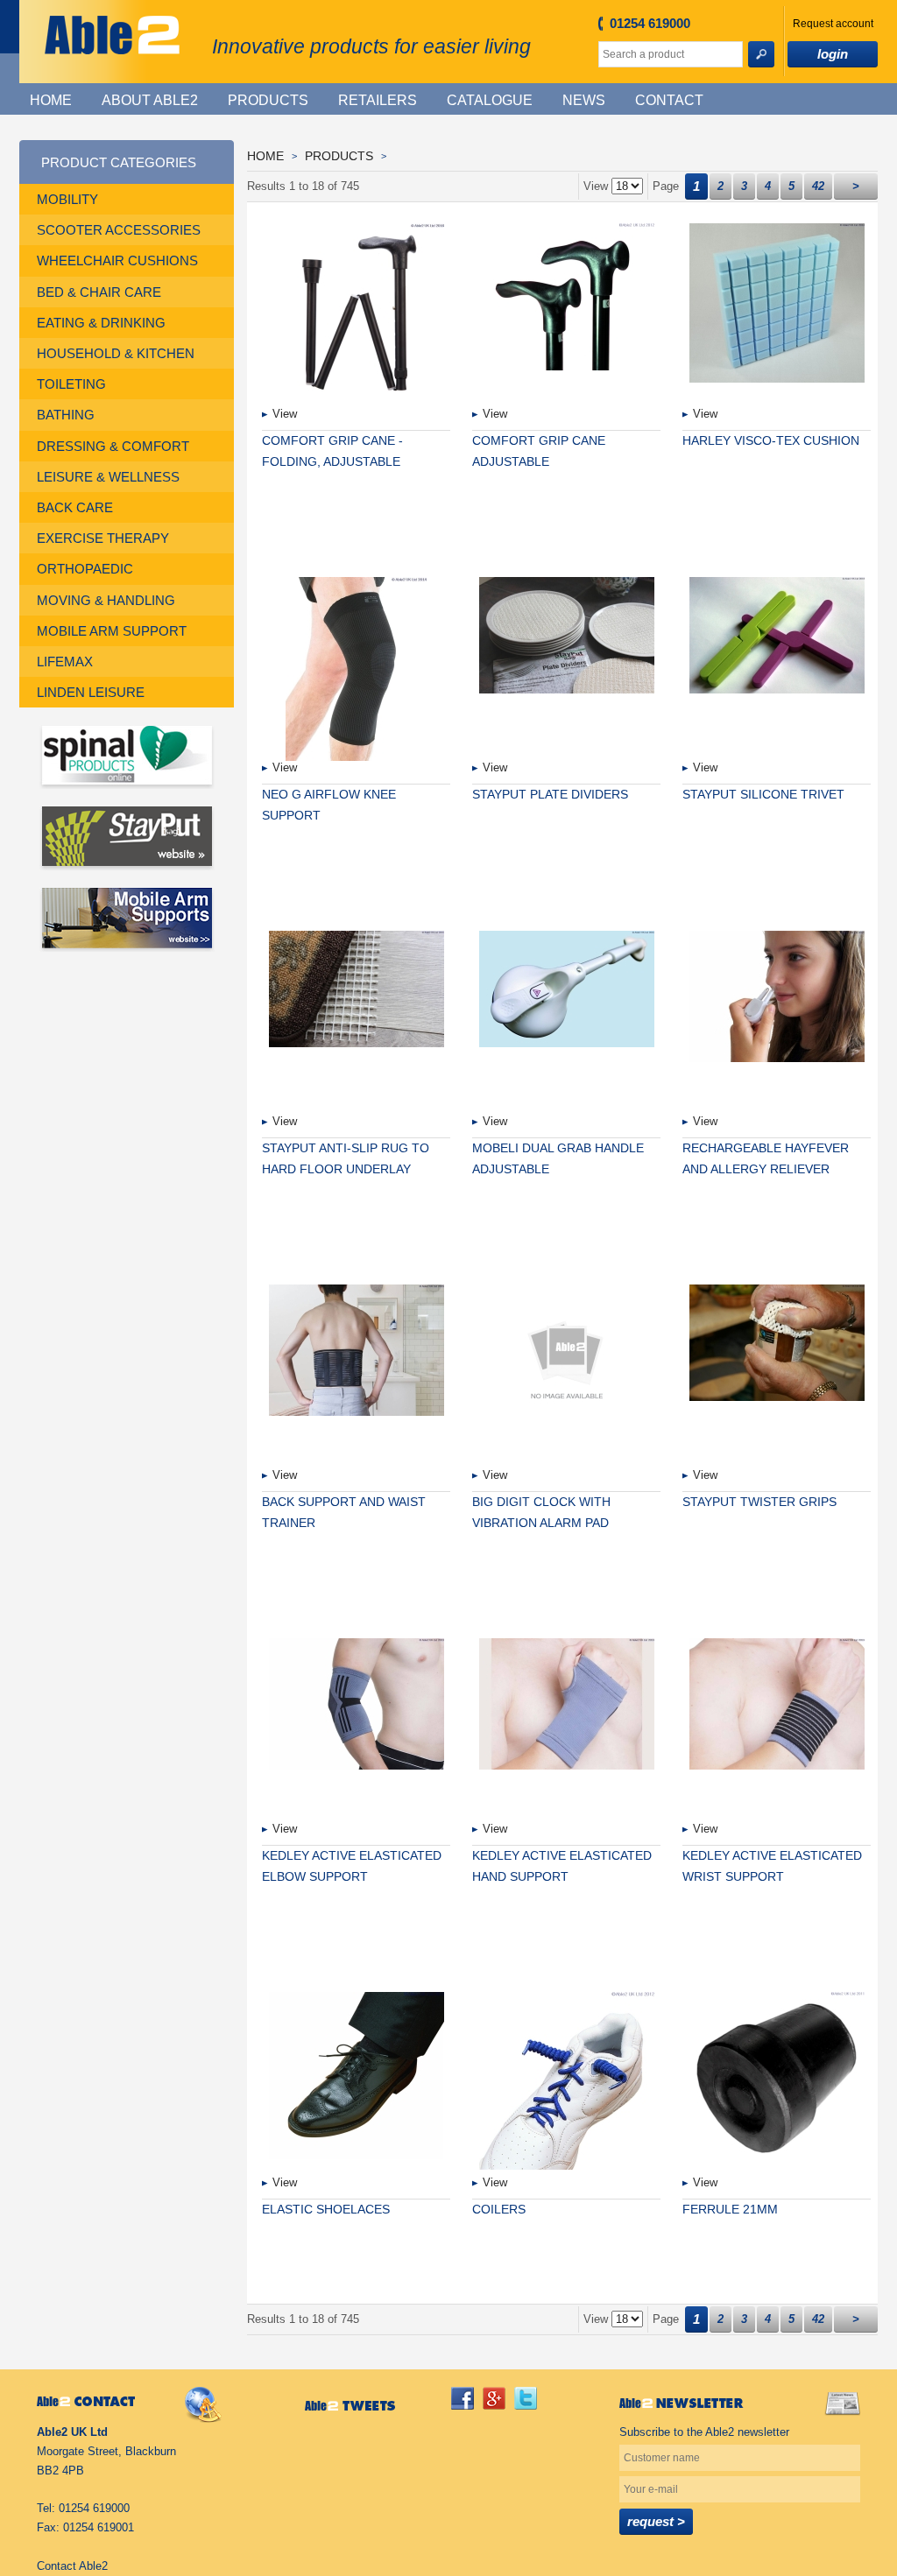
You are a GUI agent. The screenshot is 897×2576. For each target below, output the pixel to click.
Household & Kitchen (116, 353)
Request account (833, 23)
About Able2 (150, 100)
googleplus (494, 2398)
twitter (526, 2398)
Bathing (66, 415)
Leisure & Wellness (108, 477)
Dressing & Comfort (113, 446)
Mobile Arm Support (112, 631)
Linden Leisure (91, 692)
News (584, 100)
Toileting (71, 384)
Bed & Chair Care (99, 292)
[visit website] (127, 757)
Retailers (378, 100)
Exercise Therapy (103, 538)
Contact (669, 100)
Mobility (67, 199)
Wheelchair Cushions (117, 260)
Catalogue (490, 100)
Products (268, 100)
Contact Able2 (72, 2566)
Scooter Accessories (119, 230)
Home (51, 100)
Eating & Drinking (101, 323)
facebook (463, 2398)
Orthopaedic (85, 569)
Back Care (75, 507)
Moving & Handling (106, 600)
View (285, 414)
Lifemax (65, 662)
